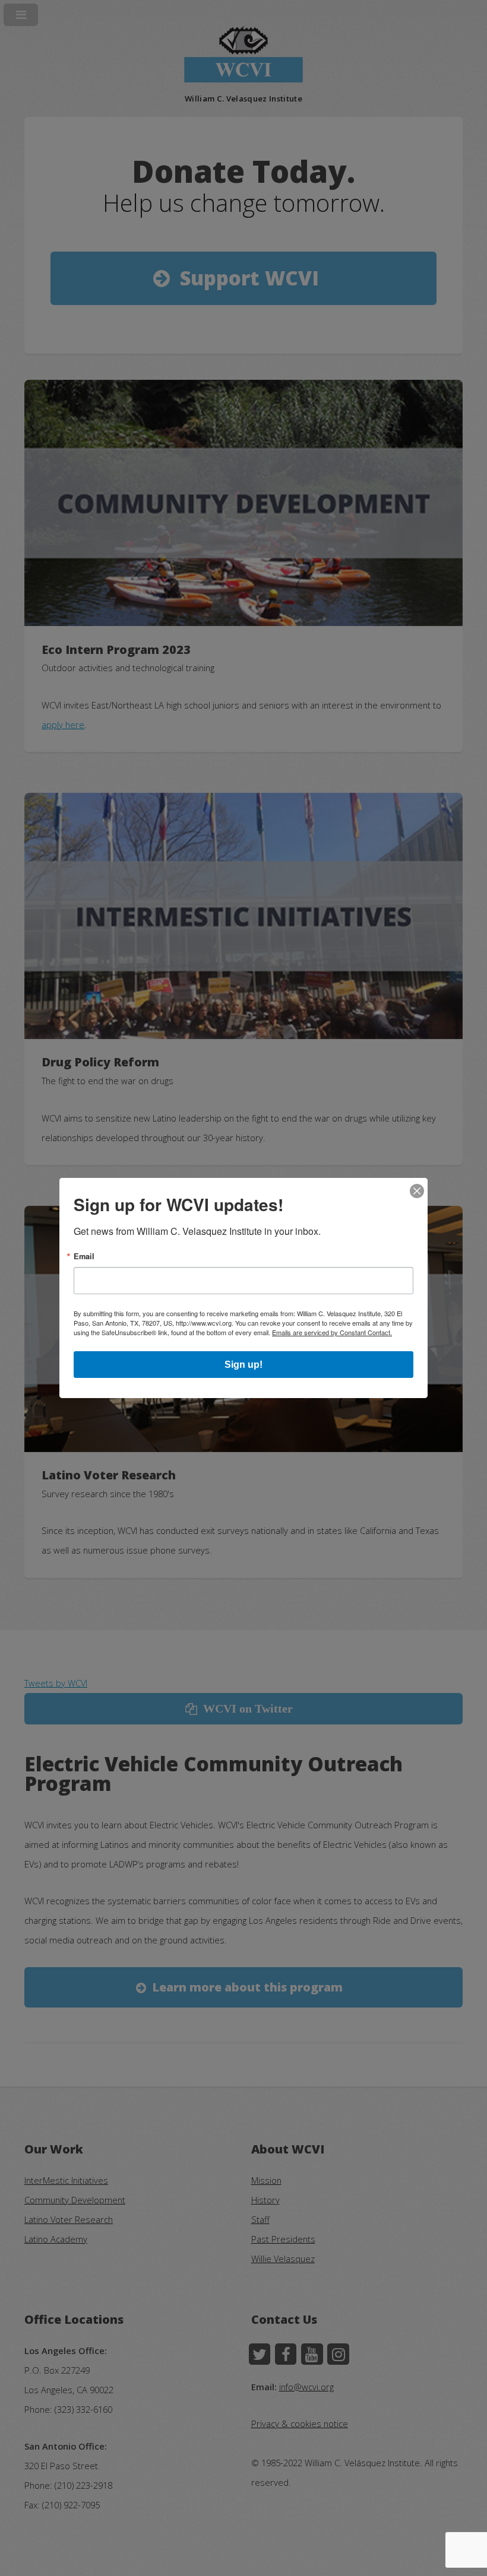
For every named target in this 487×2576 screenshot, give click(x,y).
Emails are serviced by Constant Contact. (332, 1332)
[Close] (417, 1192)
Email (84, 1257)
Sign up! (243, 1365)
